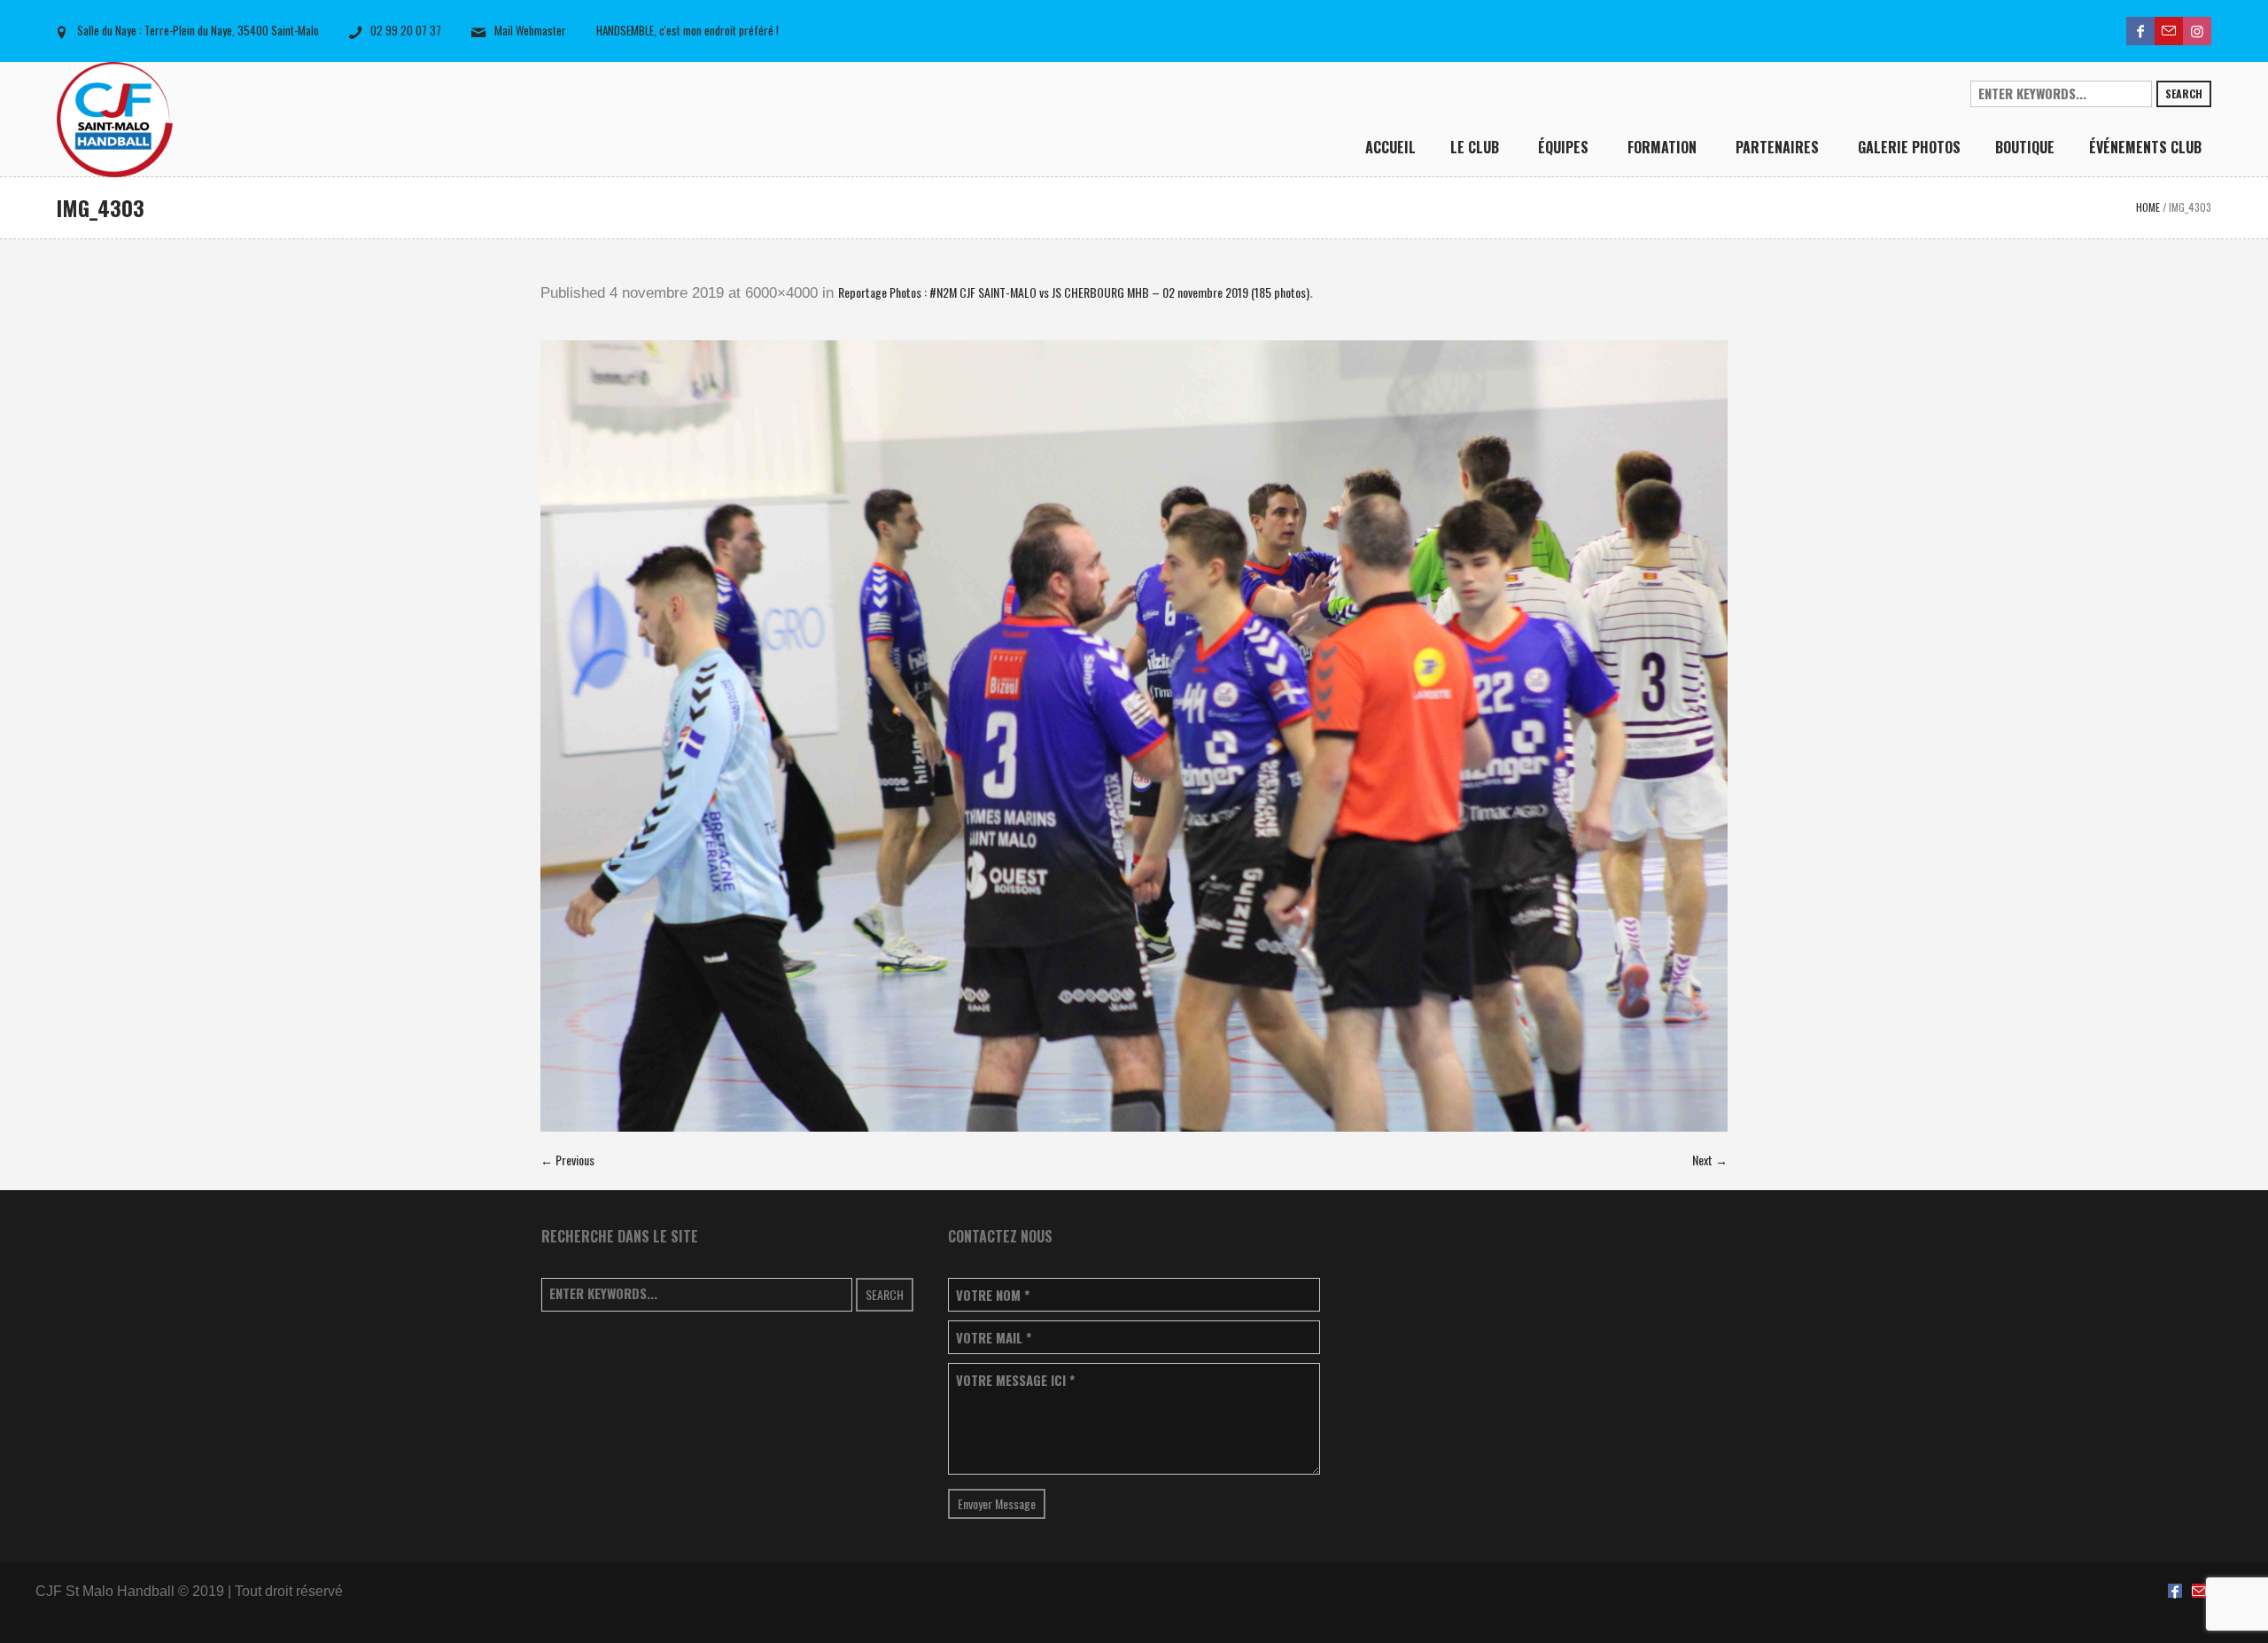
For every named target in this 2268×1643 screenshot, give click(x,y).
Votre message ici (1015, 1380)
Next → (1710, 1160)
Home (2148, 207)
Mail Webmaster (530, 30)
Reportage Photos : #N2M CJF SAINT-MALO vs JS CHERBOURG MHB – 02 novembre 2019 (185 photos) (1074, 292)
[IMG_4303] (1134, 736)
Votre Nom (993, 1295)
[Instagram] (2197, 31)
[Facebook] (2140, 31)
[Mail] (2169, 31)
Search (2184, 93)
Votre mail (994, 1338)
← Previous (567, 1160)
